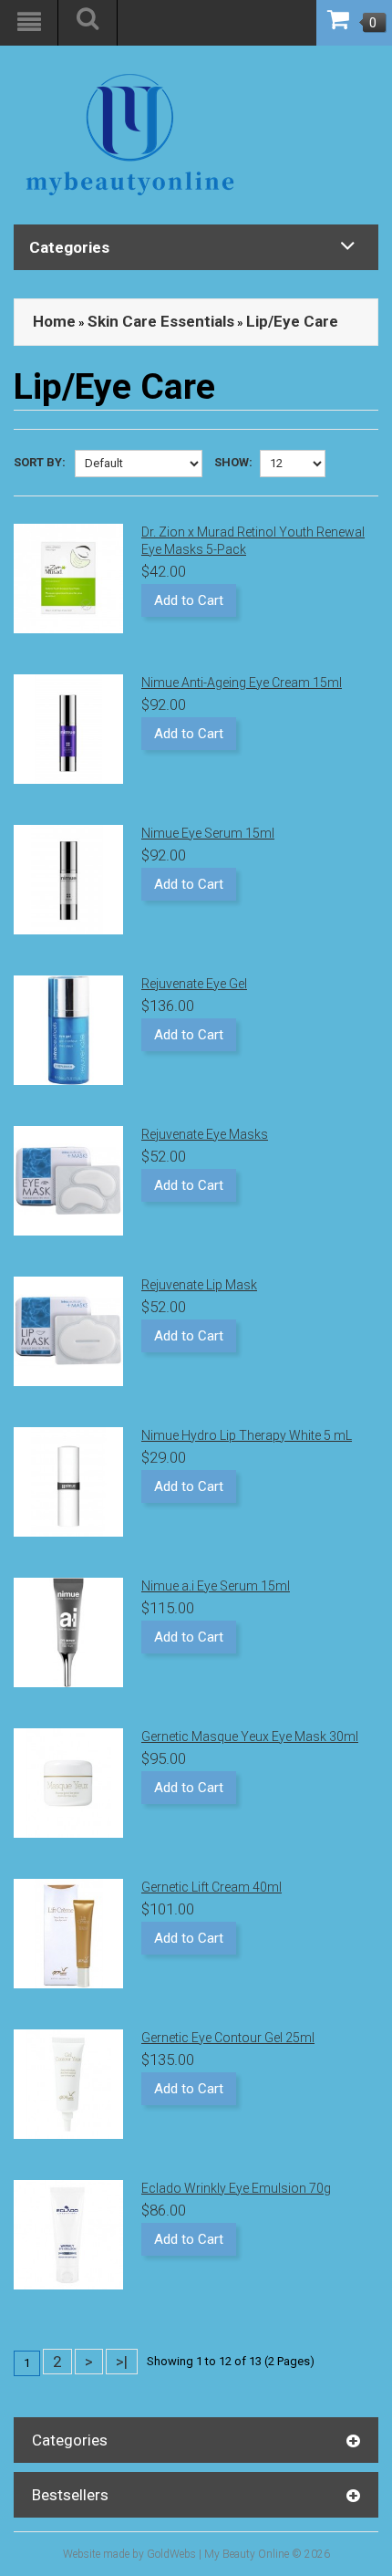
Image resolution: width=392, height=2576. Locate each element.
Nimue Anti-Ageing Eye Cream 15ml (242, 683)
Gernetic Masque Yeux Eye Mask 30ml (250, 1736)
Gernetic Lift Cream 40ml (211, 1887)
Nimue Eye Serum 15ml (208, 833)
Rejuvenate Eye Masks (205, 1134)
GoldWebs (171, 2554)
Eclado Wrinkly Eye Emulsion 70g (236, 2188)
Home (54, 321)
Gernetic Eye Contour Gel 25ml (228, 2038)
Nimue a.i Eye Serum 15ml (216, 1586)
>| (122, 2362)
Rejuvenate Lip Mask (199, 1285)
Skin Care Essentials (161, 321)
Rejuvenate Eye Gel (194, 984)
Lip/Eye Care (292, 321)
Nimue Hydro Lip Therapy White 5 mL (247, 1435)
